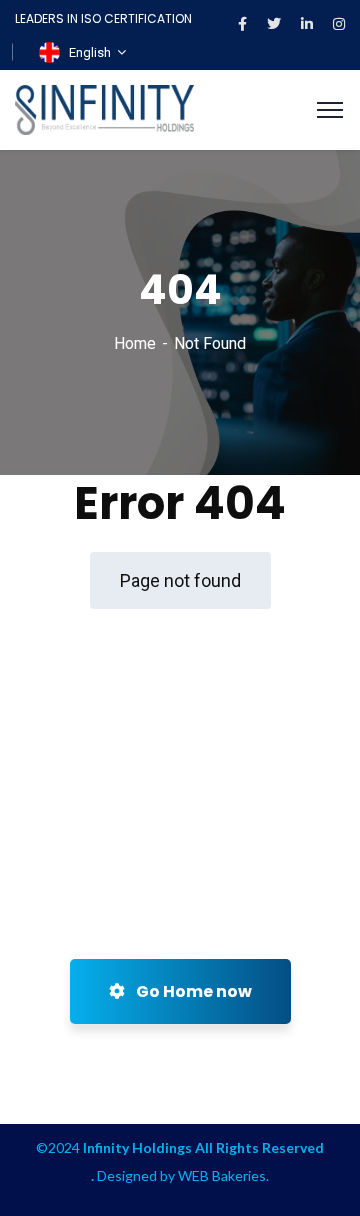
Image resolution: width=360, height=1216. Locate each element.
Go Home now (192, 991)
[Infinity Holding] (104, 108)
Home (135, 343)
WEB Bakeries (222, 1175)
